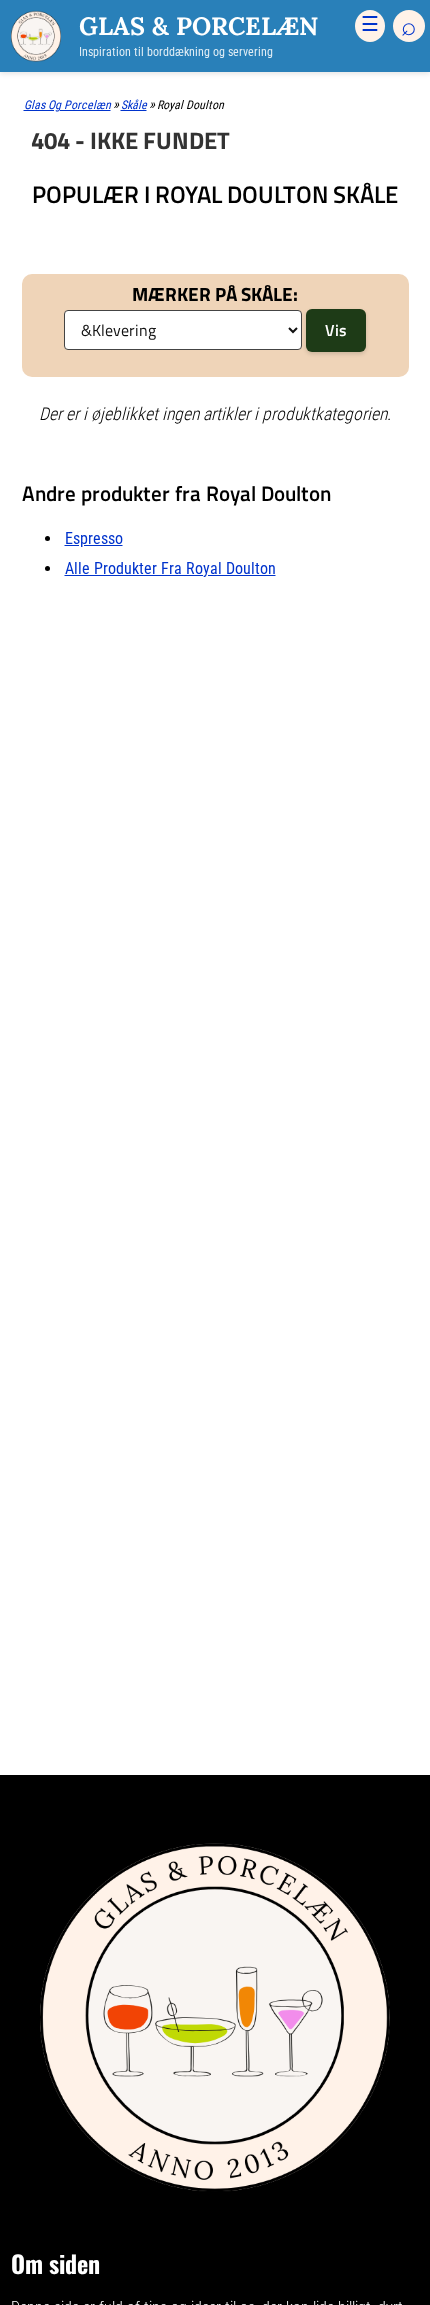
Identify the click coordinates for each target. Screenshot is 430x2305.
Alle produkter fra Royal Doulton (170, 568)
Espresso (94, 538)
